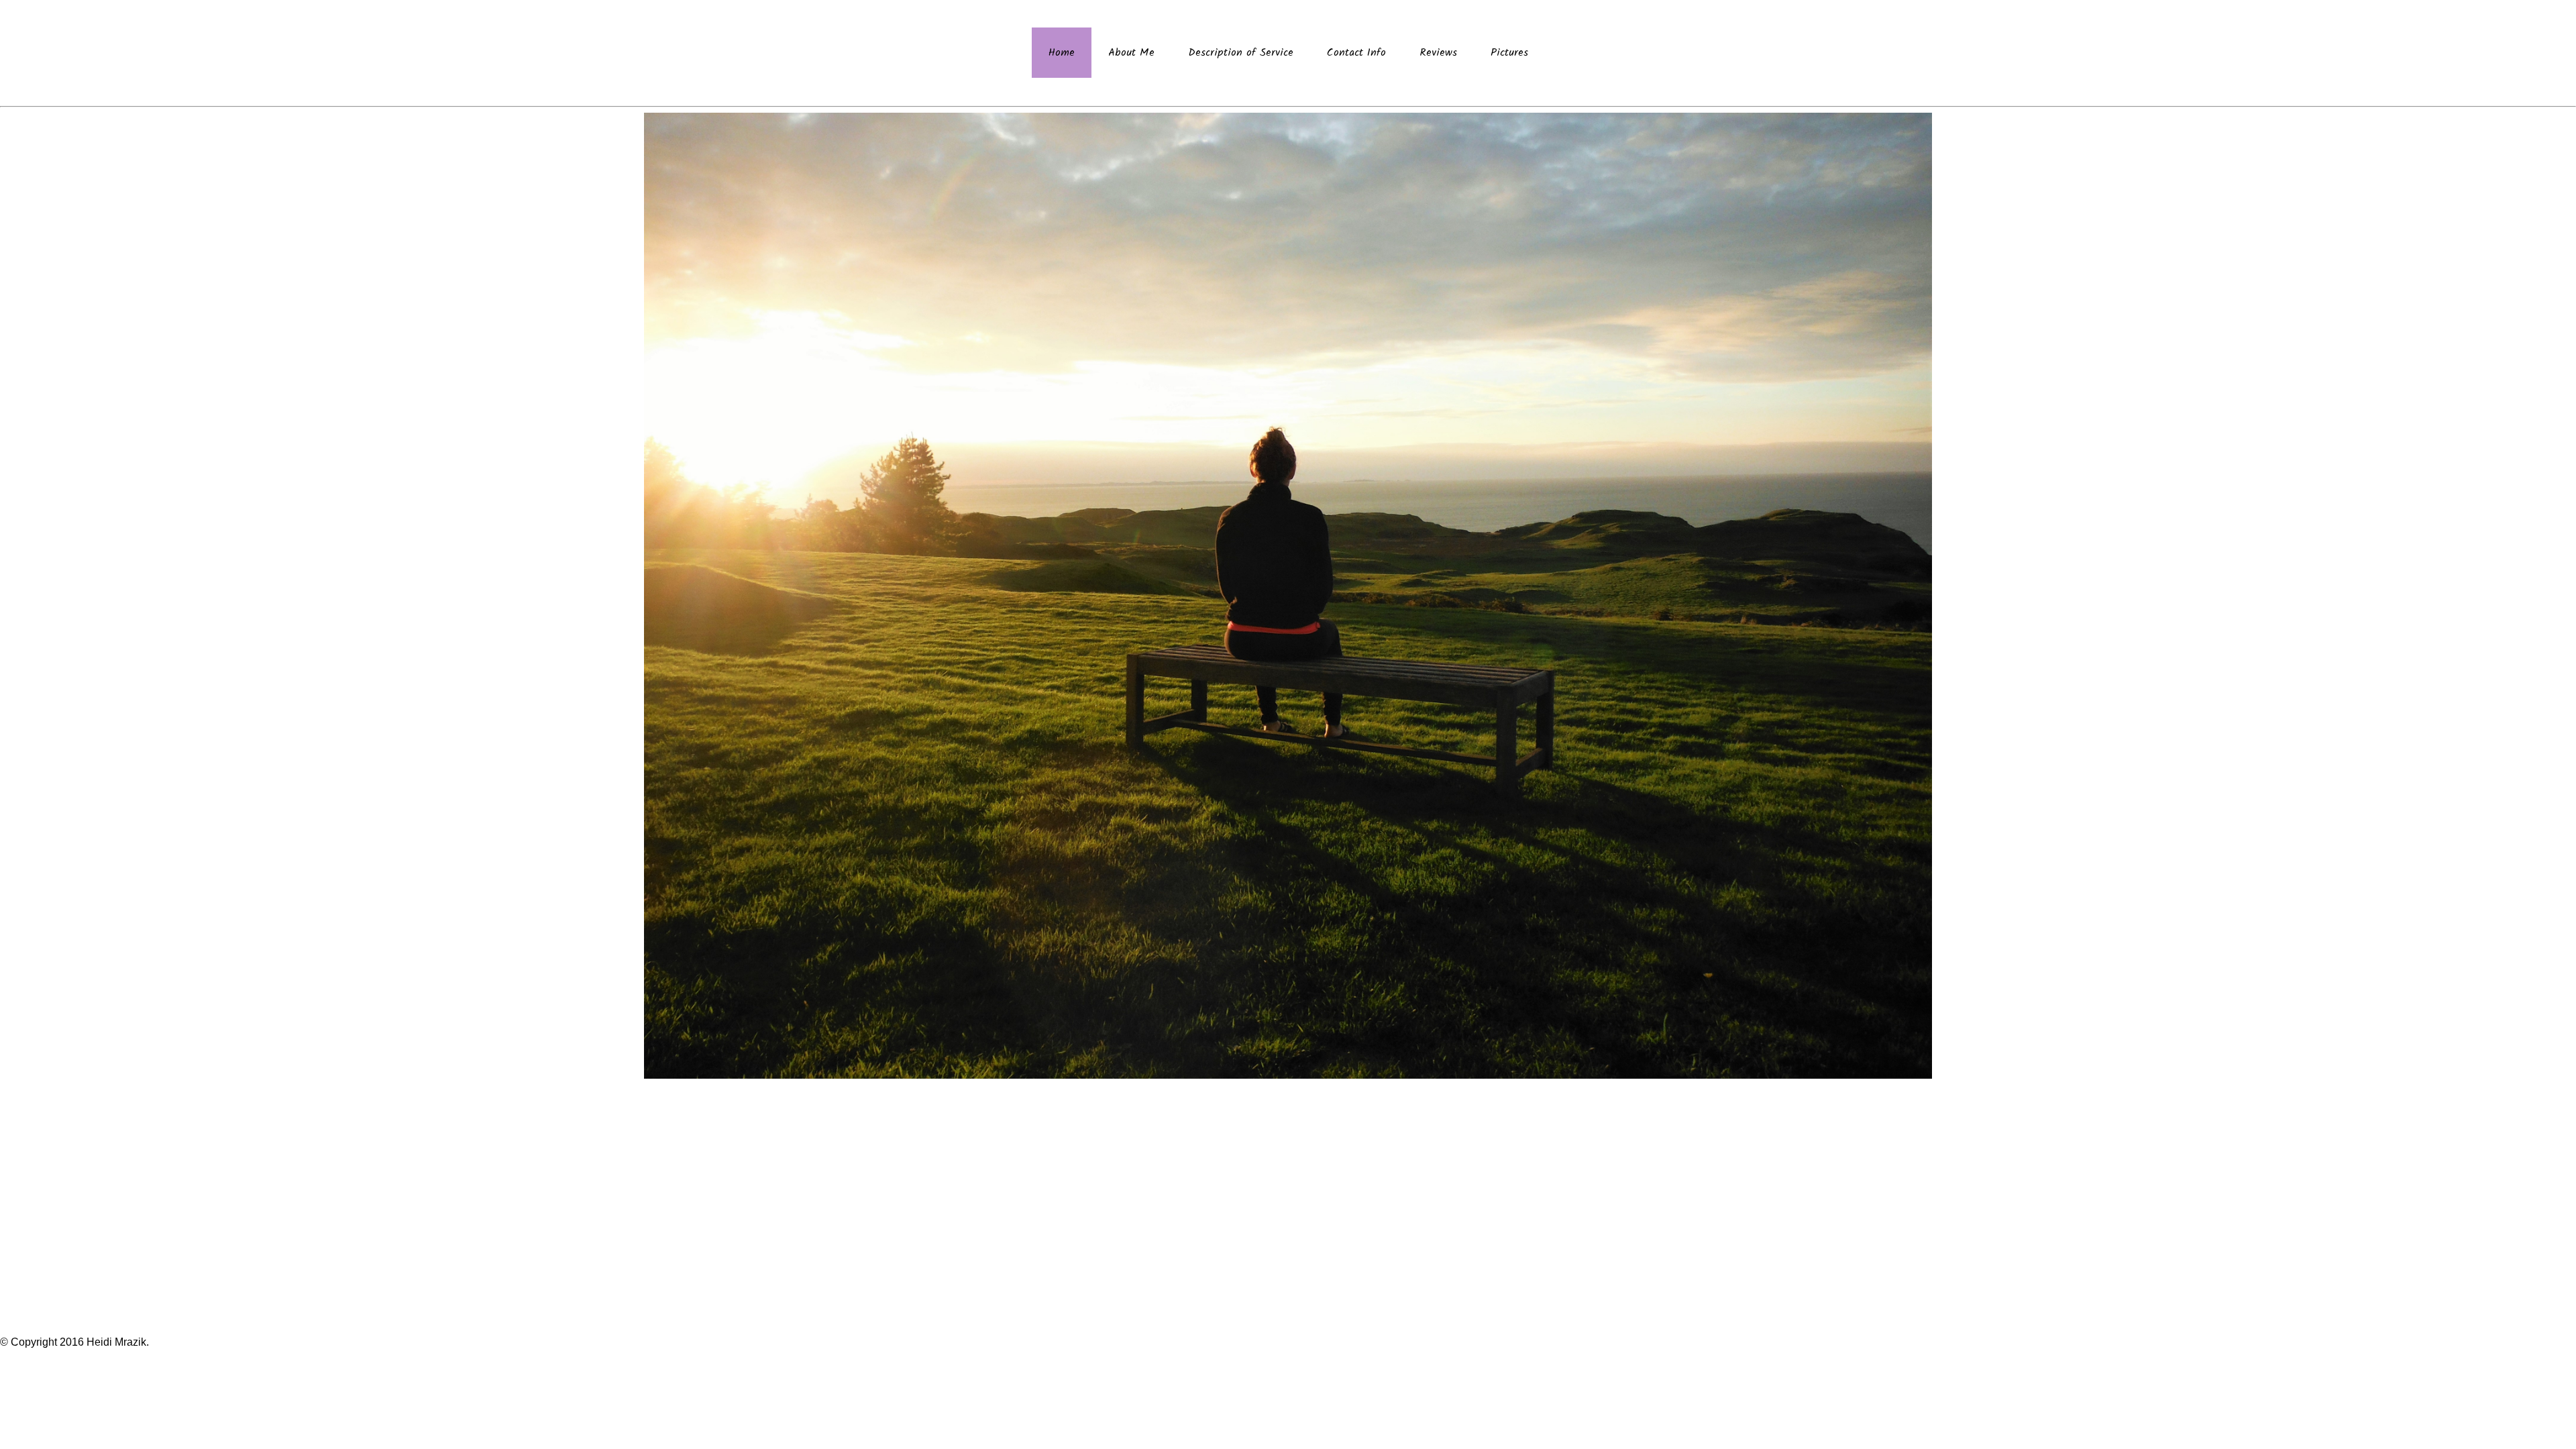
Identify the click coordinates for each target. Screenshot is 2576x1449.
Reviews (1438, 53)
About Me (1131, 53)
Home (1062, 53)
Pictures (1509, 53)
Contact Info (1356, 53)
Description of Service (1241, 53)
